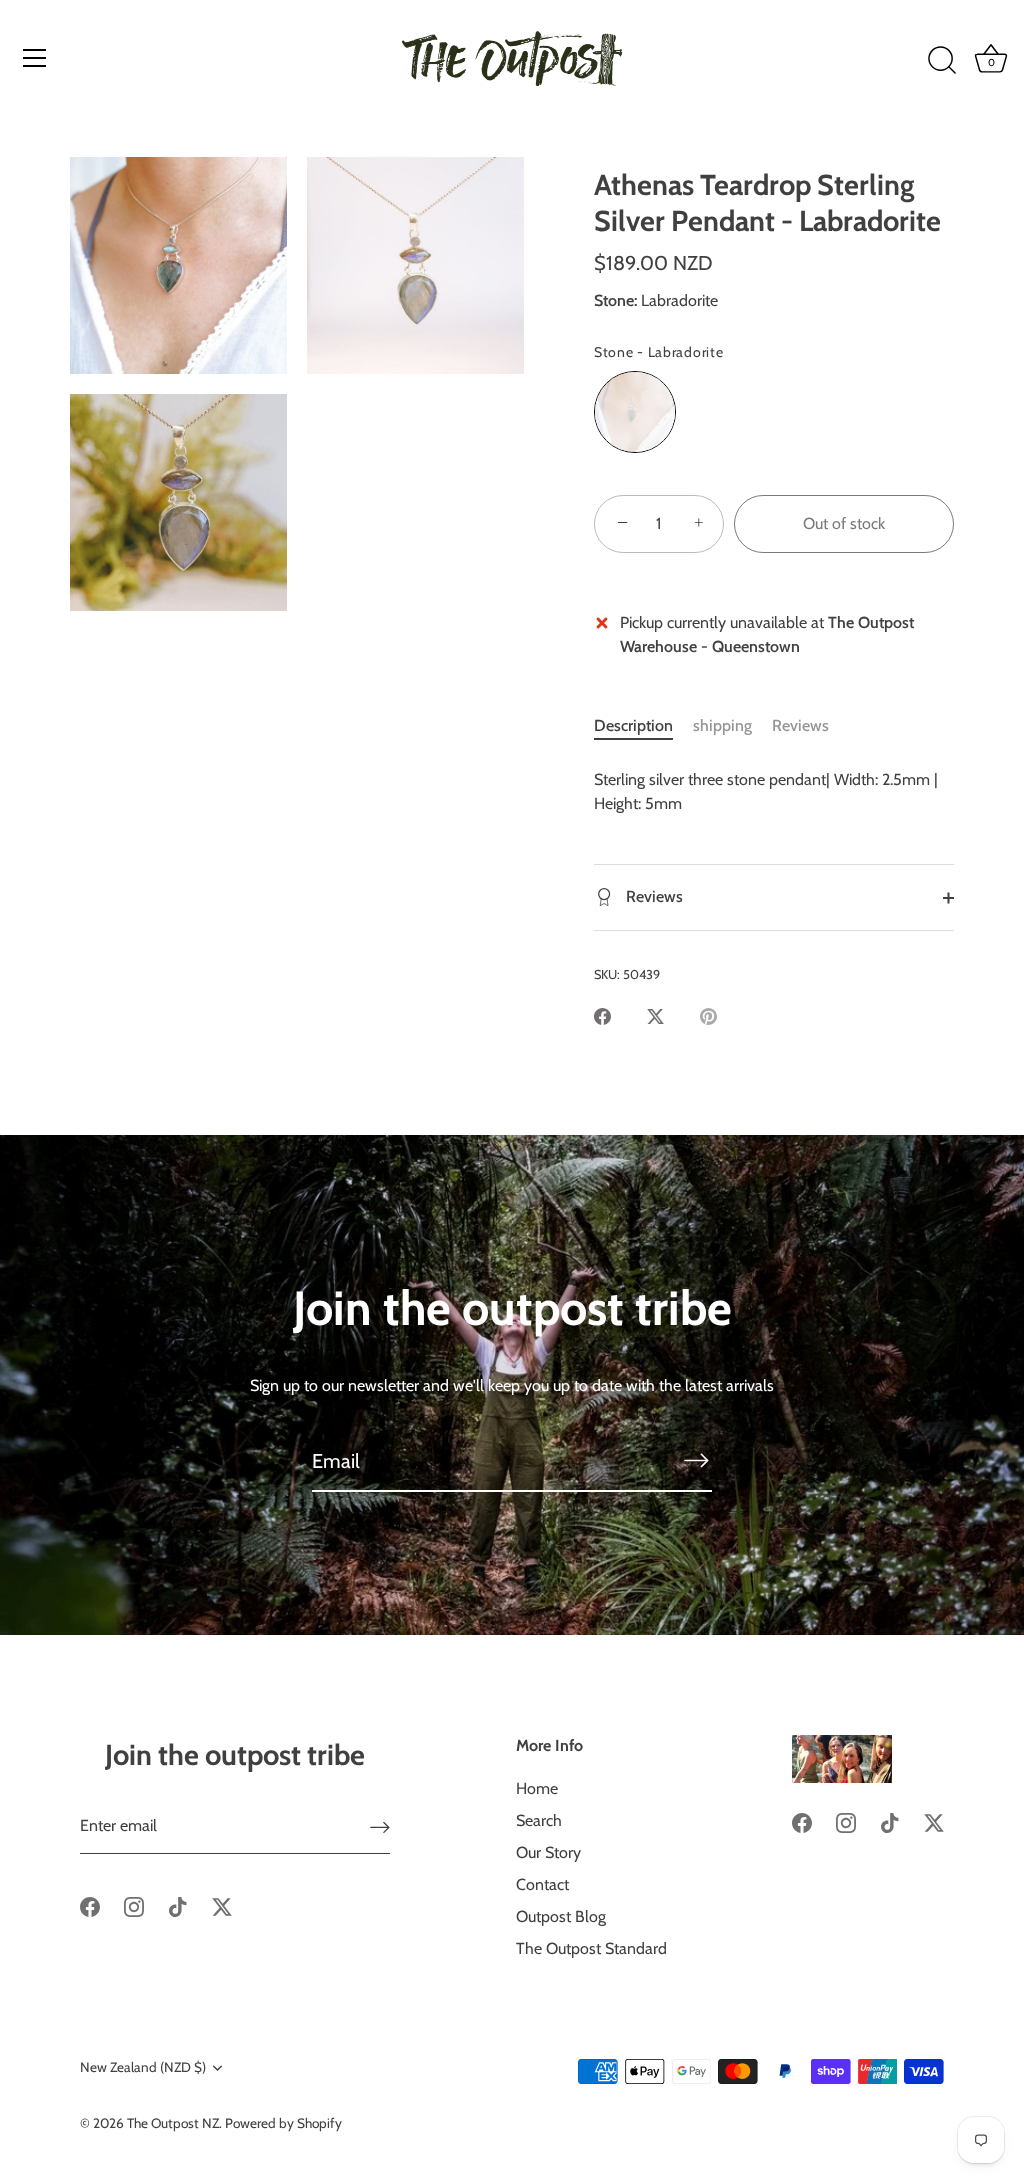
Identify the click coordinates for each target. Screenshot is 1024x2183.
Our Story (548, 1852)
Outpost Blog (561, 1916)
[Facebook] (90, 1905)
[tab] (643, 726)
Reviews (800, 725)
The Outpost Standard (591, 1948)
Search (539, 1820)
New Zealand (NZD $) (143, 2067)
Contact (542, 1884)
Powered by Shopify (283, 2123)
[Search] (942, 61)
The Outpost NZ (173, 2123)
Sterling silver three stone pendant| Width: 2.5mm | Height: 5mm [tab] (766, 791)
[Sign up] (380, 1826)
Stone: (615, 300)
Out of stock (844, 523)
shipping (722, 725)
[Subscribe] (696, 1460)
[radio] (635, 412)
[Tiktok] (178, 1905)
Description (633, 725)
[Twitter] (222, 1905)
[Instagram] (134, 1905)
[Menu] (35, 58)
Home (537, 1788)
